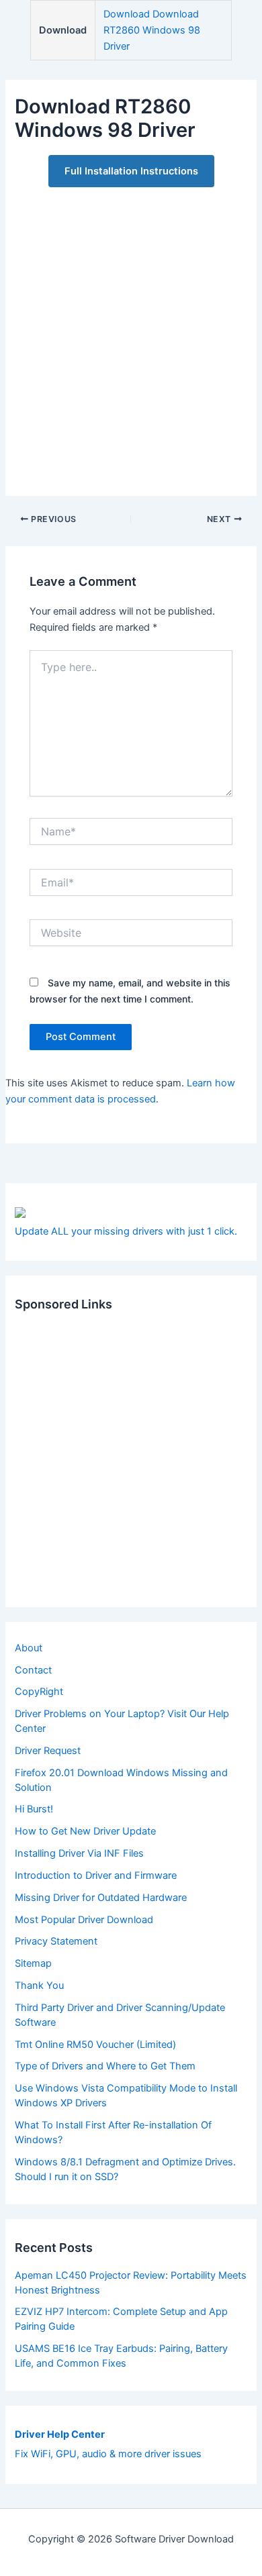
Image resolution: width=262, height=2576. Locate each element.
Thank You (39, 1986)
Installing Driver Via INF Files (79, 1853)
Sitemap (33, 1963)
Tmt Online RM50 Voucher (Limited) (95, 2045)
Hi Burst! (34, 1809)
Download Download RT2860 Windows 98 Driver (152, 30)
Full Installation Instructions (131, 171)
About (29, 1648)
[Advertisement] (131, 334)
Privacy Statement (56, 1941)
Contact (33, 1670)
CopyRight (39, 1692)
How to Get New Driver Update (85, 1831)
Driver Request (48, 1751)
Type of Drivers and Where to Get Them (105, 2066)
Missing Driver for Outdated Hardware (101, 1898)
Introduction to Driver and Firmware (96, 1875)
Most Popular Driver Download (84, 1920)
